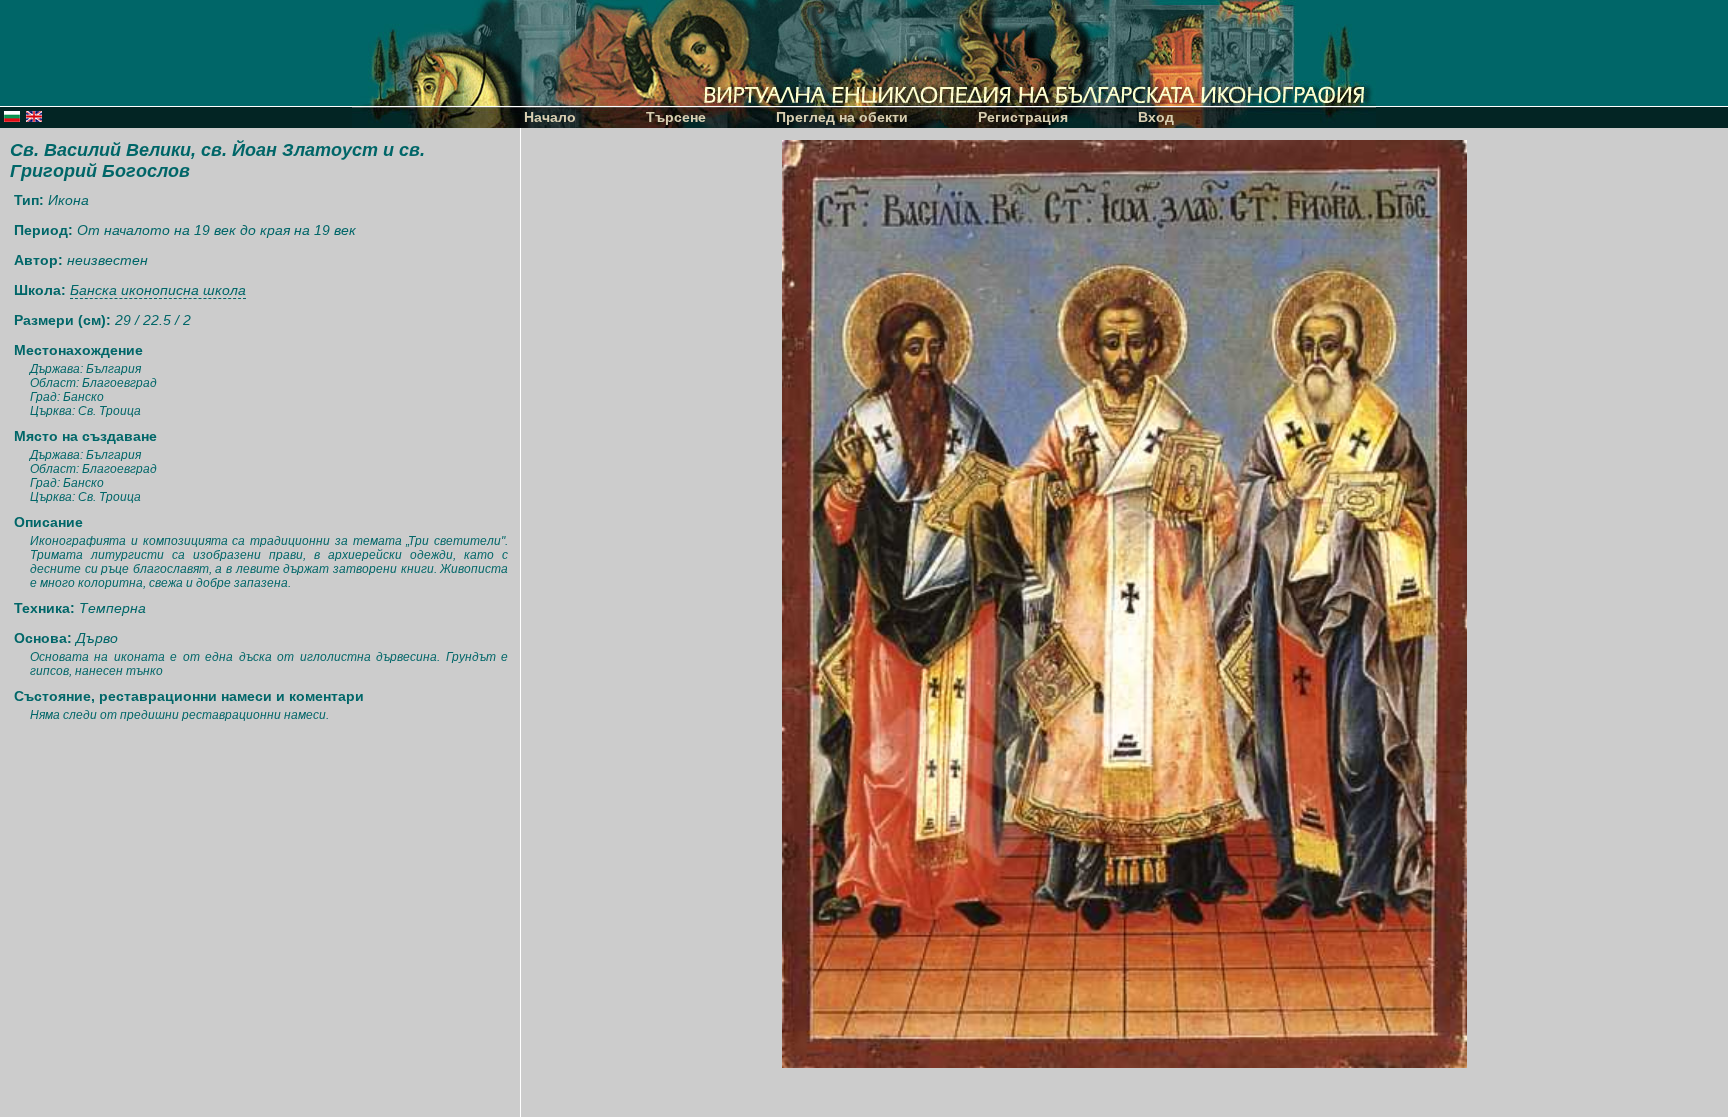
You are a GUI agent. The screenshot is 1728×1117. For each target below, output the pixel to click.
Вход (1156, 117)
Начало (550, 117)
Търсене (676, 117)
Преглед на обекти (842, 117)
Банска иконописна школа (158, 290)
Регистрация (1023, 117)
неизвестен (107, 260)
